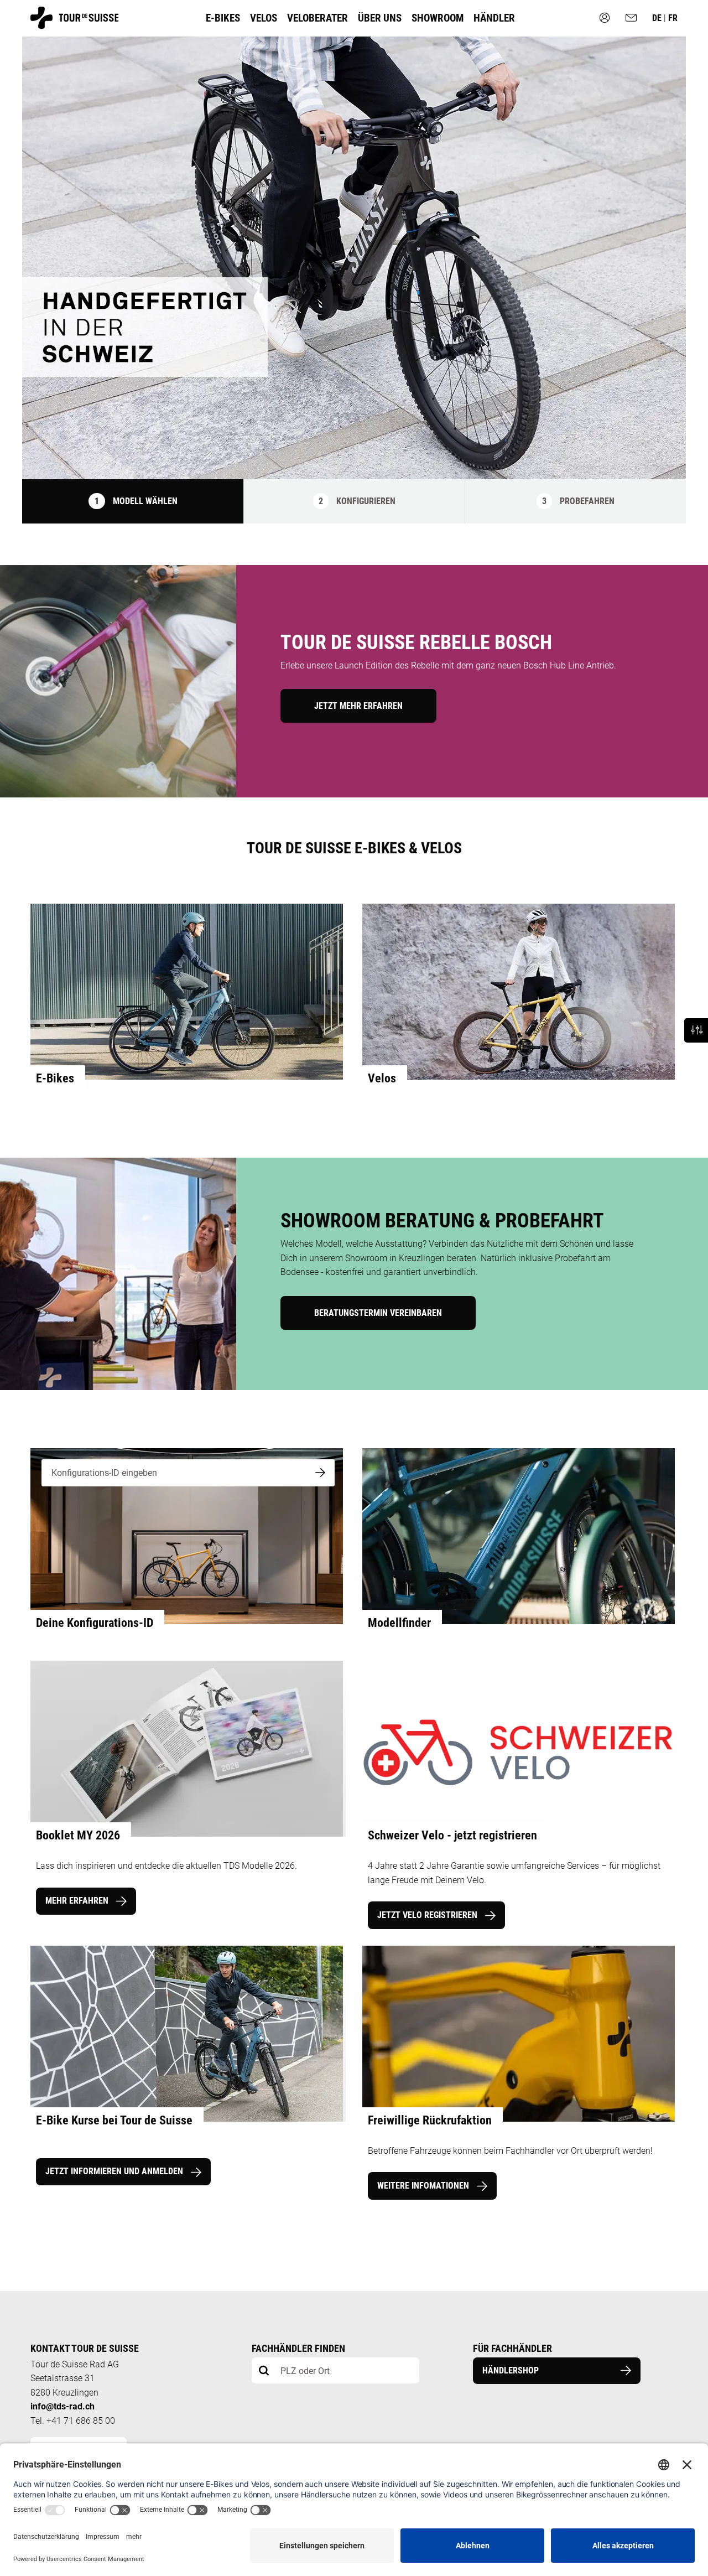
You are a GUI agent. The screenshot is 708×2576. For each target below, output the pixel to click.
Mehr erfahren (78, 1901)
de (658, 18)
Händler (494, 18)
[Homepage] (74, 24)
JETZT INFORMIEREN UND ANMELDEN (115, 2171)
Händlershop (511, 2370)
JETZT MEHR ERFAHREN (358, 706)
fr (673, 18)
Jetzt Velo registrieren (428, 1915)
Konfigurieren (357, 501)
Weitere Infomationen (424, 2186)
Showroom (438, 18)
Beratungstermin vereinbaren (378, 1313)
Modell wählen (136, 501)
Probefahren (578, 501)
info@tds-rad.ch (63, 2406)
